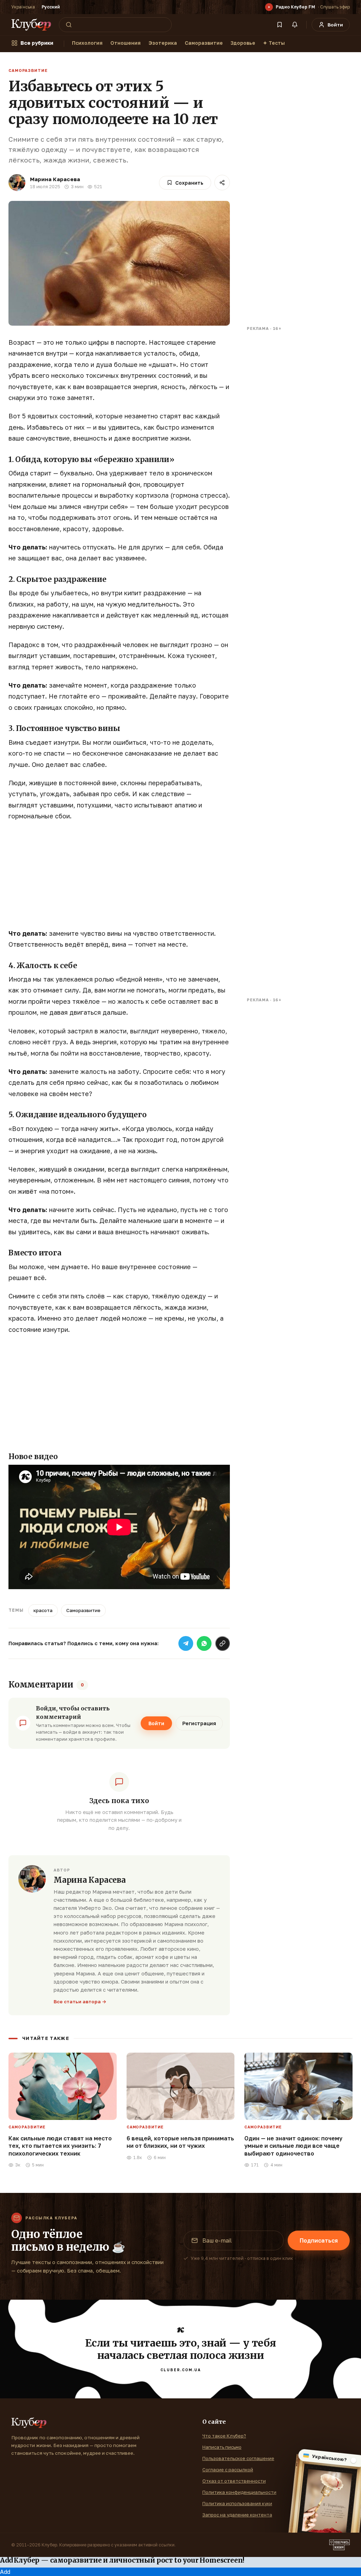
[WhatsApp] (204, 1643)
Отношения (126, 43)
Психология (87, 43)
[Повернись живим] (339, 2545)
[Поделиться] (222, 183)
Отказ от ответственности (234, 2481)
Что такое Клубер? (224, 2436)
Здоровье (243, 43)
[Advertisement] (119, 879)
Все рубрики (37, 43)
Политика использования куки (237, 2503)
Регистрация (199, 1723)
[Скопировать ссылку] (222, 1643)
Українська (23, 7)
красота (43, 1610)
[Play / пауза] (269, 7)
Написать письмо (222, 2447)
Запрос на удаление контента (237, 2515)
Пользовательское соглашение (238, 2458)
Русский (51, 7)
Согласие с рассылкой (228, 2470)
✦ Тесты (274, 43)
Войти (156, 1723)
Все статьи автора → (80, 2002)
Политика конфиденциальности (239, 2492)
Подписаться (319, 2240)
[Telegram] (186, 1643)
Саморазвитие (204, 43)
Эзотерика (163, 43)
